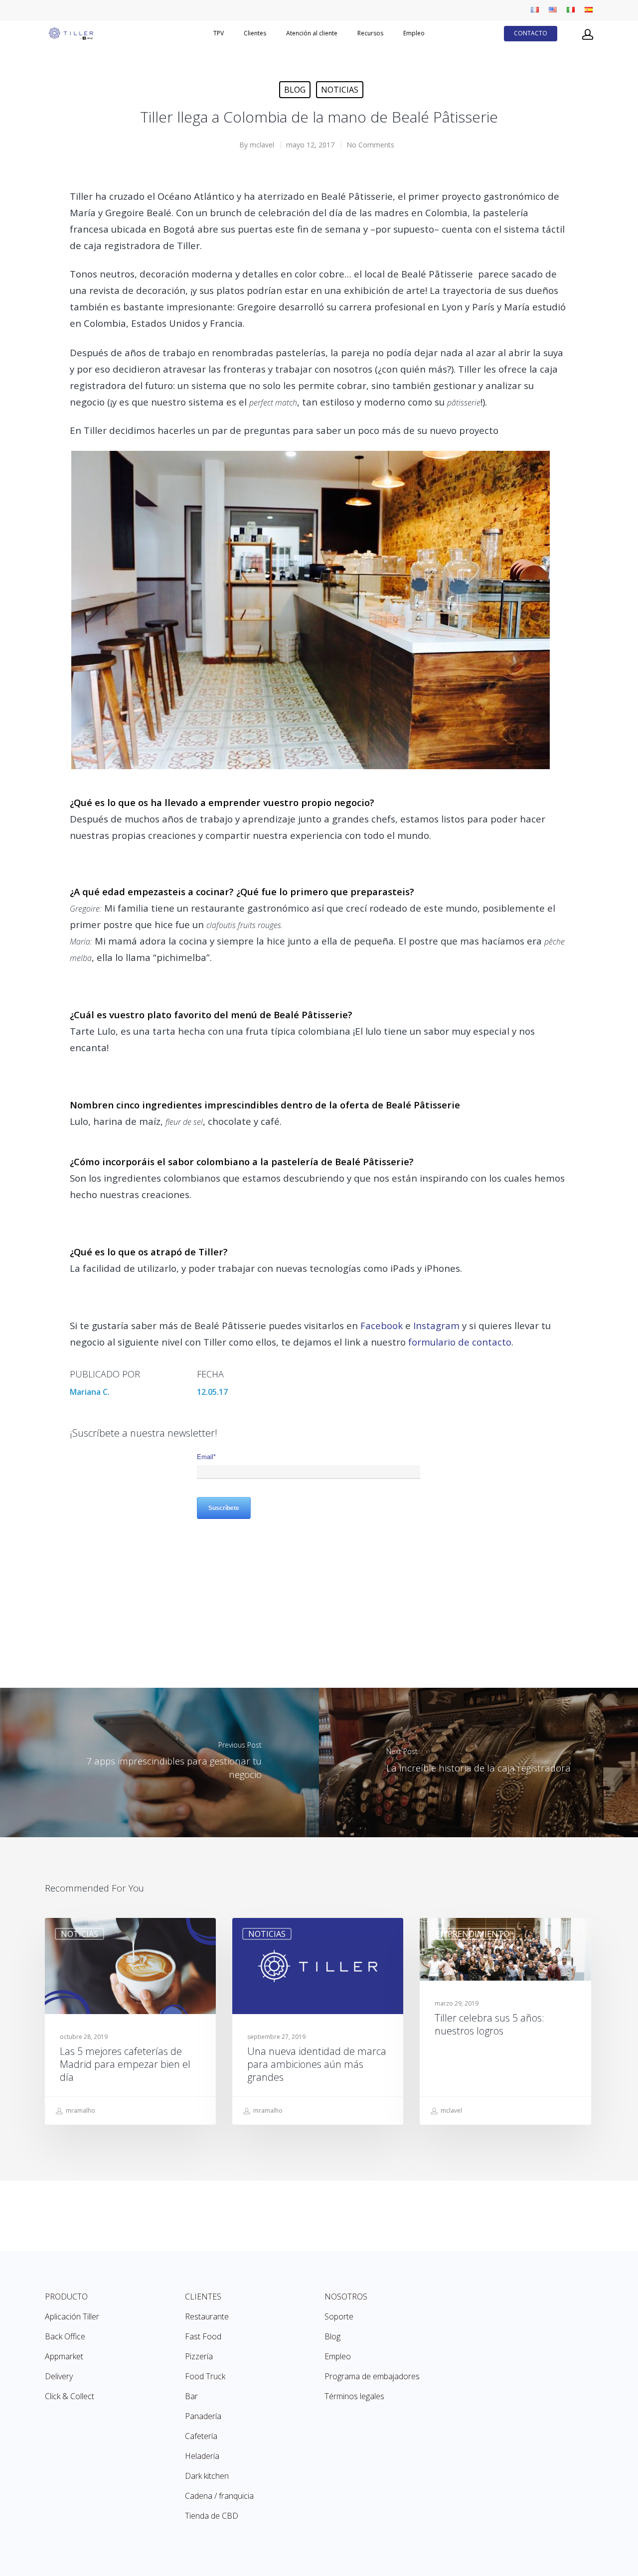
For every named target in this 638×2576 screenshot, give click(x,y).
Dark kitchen (207, 2476)
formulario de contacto (460, 1342)
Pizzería (199, 2356)
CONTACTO (531, 33)
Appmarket (64, 2356)
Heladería (202, 2456)
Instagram (436, 1325)
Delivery (59, 2376)
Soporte (339, 2316)
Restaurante (207, 2316)
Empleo (414, 33)
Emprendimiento (473, 1934)
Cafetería (201, 2436)
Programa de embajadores (372, 2376)
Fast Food (203, 2336)
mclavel (262, 145)
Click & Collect (70, 2396)
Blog (295, 90)
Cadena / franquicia (219, 2496)
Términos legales (354, 2396)
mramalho (80, 2110)
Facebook (382, 1325)
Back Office (65, 2336)
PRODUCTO (66, 2297)
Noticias (340, 90)
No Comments (370, 145)
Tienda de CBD (212, 2516)
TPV (219, 33)
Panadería (203, 2416)
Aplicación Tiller (72, 2316)
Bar (191, 2396)
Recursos (370, 33)
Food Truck (205, 2376)
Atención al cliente (312, 33)
